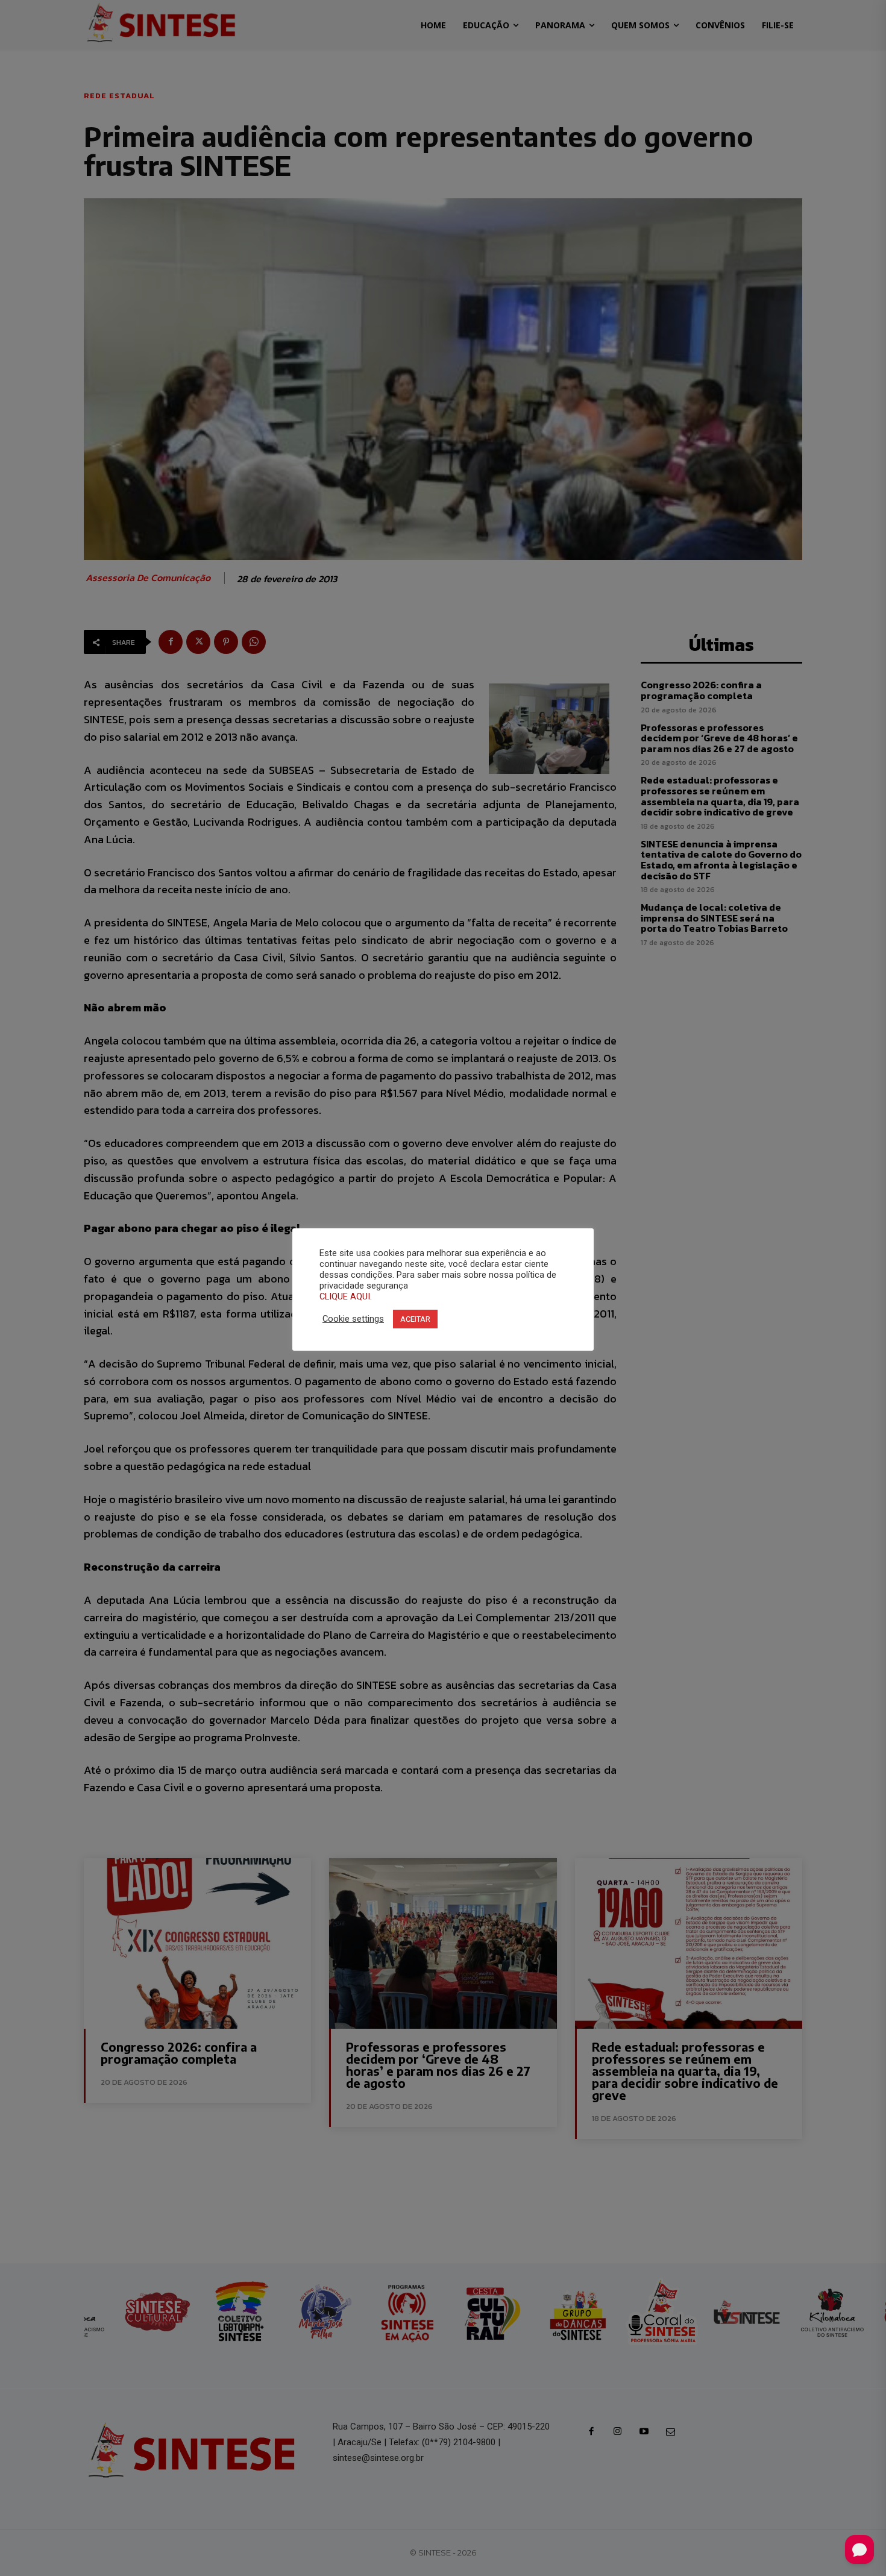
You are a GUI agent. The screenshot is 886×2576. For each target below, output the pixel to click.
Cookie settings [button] (353, 1319)
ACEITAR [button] (415, 1319)
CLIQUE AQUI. (346, 1296)
